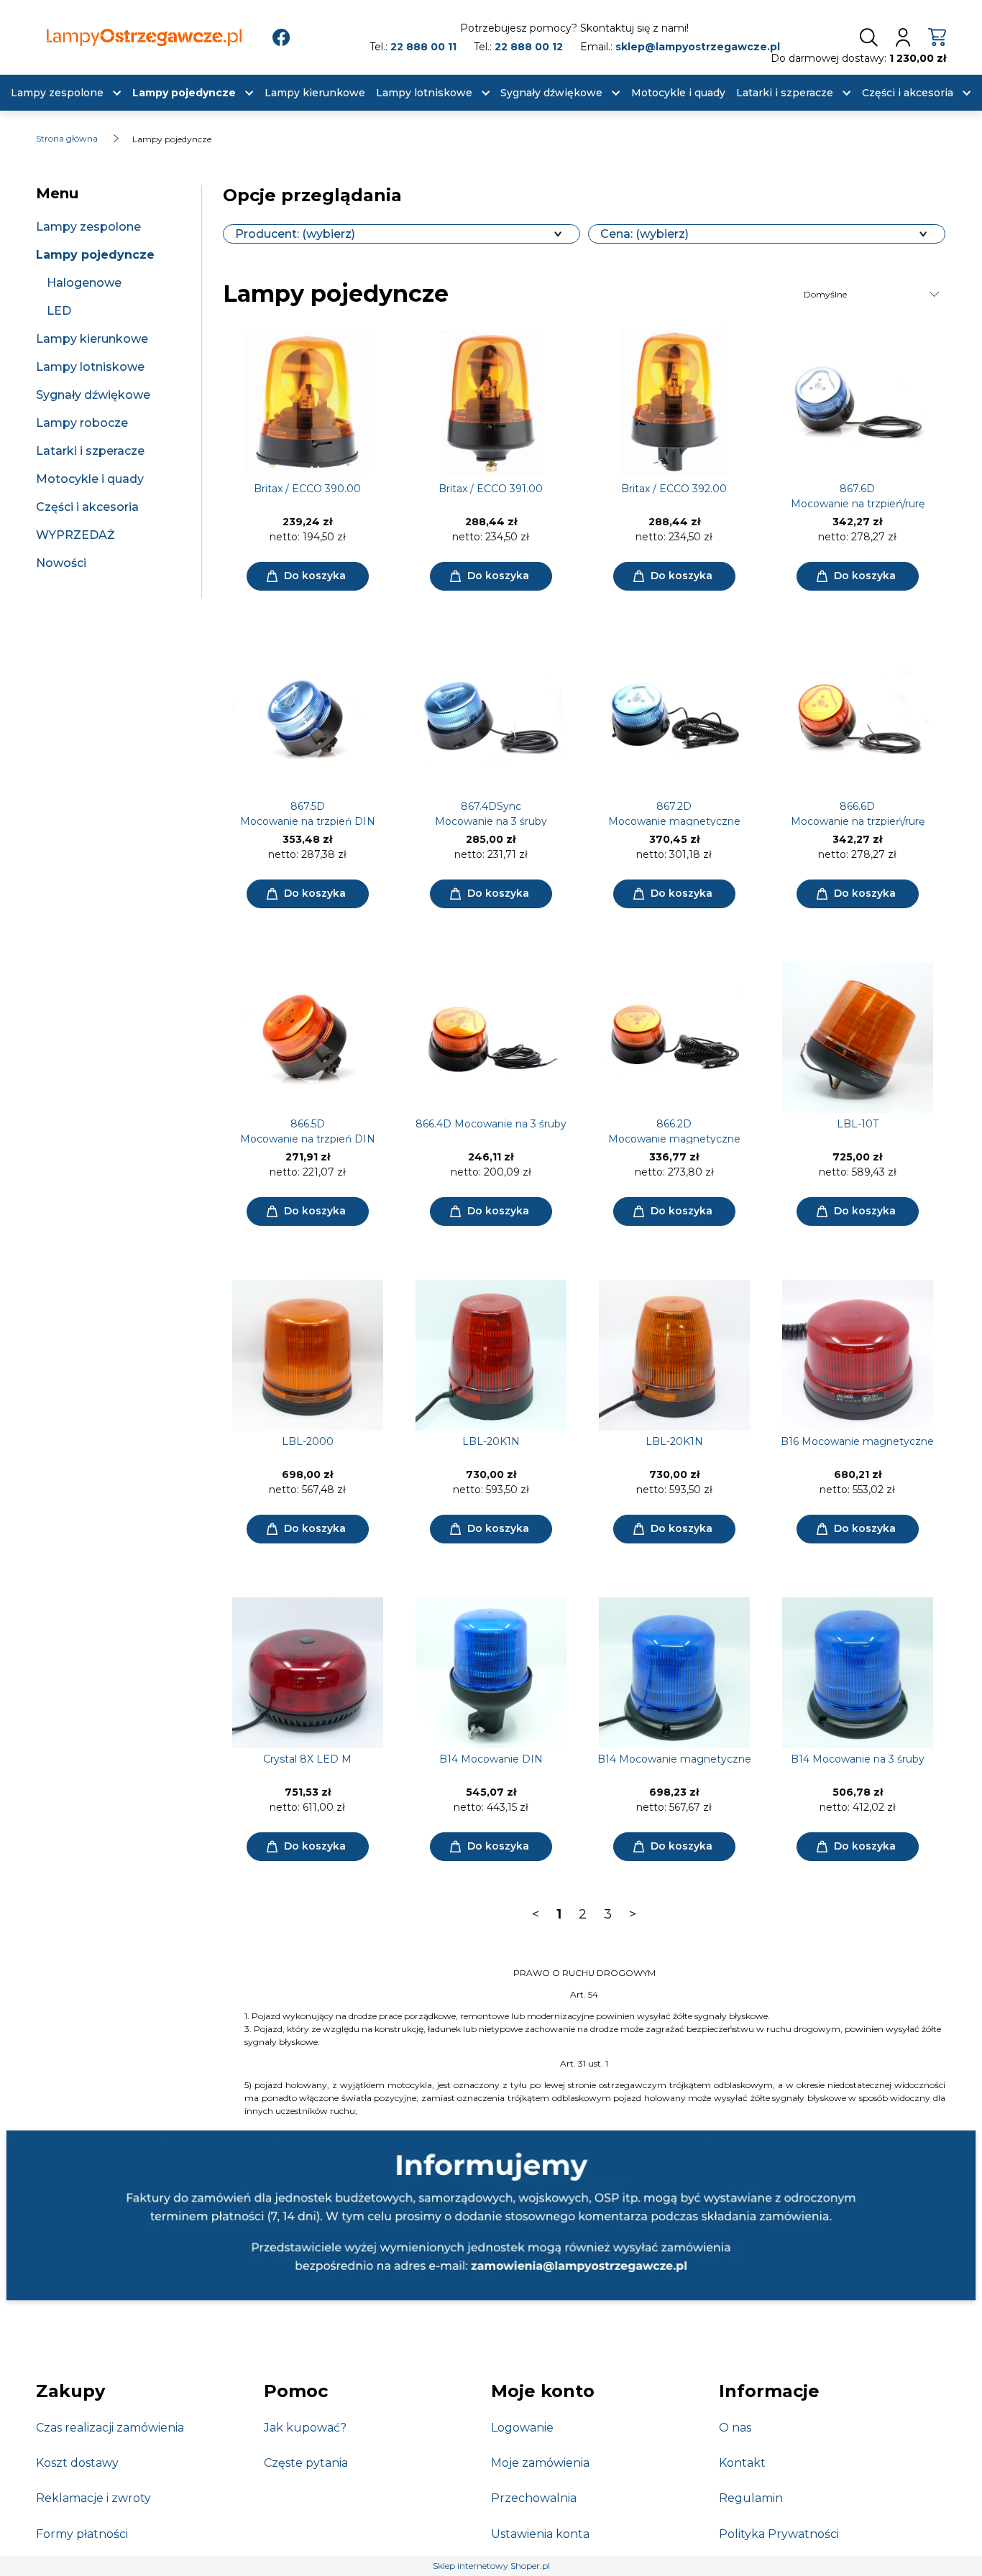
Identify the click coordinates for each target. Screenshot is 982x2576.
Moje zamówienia (540, 2463)
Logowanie (522, 2428)
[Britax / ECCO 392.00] (674, 402)
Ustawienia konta (540, 2534)
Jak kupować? (305, 2428)
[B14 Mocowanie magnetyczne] (674, 1673)
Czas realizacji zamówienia (110, 2428)
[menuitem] (57, 93)
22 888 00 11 (423, 47)
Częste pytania (306, 2463)
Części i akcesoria (87, 507)
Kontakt (742, 2463)
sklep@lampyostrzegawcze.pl (698, 47)
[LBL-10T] (857, 1038)
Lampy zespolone (88, 227)
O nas (735, 2428)
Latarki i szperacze (90, 451)
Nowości (61, 563)
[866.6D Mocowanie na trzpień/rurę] (857, 720)
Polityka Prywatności (779, 2534)
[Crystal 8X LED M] (307, 1673)
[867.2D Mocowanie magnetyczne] (674, 720)
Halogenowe (84, 283)
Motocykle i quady (90, 479)
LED (59, 311)
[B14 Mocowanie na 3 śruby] (857, 1673)
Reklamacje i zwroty (93, 2498)
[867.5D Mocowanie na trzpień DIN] (307, 720)
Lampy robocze (82, 423)
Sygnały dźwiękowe (93, 395)
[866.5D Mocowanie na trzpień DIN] (307, 1038)
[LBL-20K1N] (491, 1355)
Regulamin (751, 2498)
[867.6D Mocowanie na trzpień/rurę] (857, 402)
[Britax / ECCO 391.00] (491, 402)
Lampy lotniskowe (90, 367)
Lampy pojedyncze (95, 255)
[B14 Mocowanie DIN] (491, 1673)
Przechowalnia (534, 2498)
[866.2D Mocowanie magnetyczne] (674, 1038)
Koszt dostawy (77, 2463)
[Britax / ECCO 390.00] (307, 402)
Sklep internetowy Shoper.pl (491, 2566)
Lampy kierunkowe (92, 339)
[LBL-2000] (307, 1355)
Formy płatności (82, 2534)
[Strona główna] (144, 38)
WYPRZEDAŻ (75, 535)
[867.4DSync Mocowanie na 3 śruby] (491, 720)
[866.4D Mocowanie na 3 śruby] (491, 1038)
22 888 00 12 (529, 47)
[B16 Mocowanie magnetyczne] (857, 1355)
